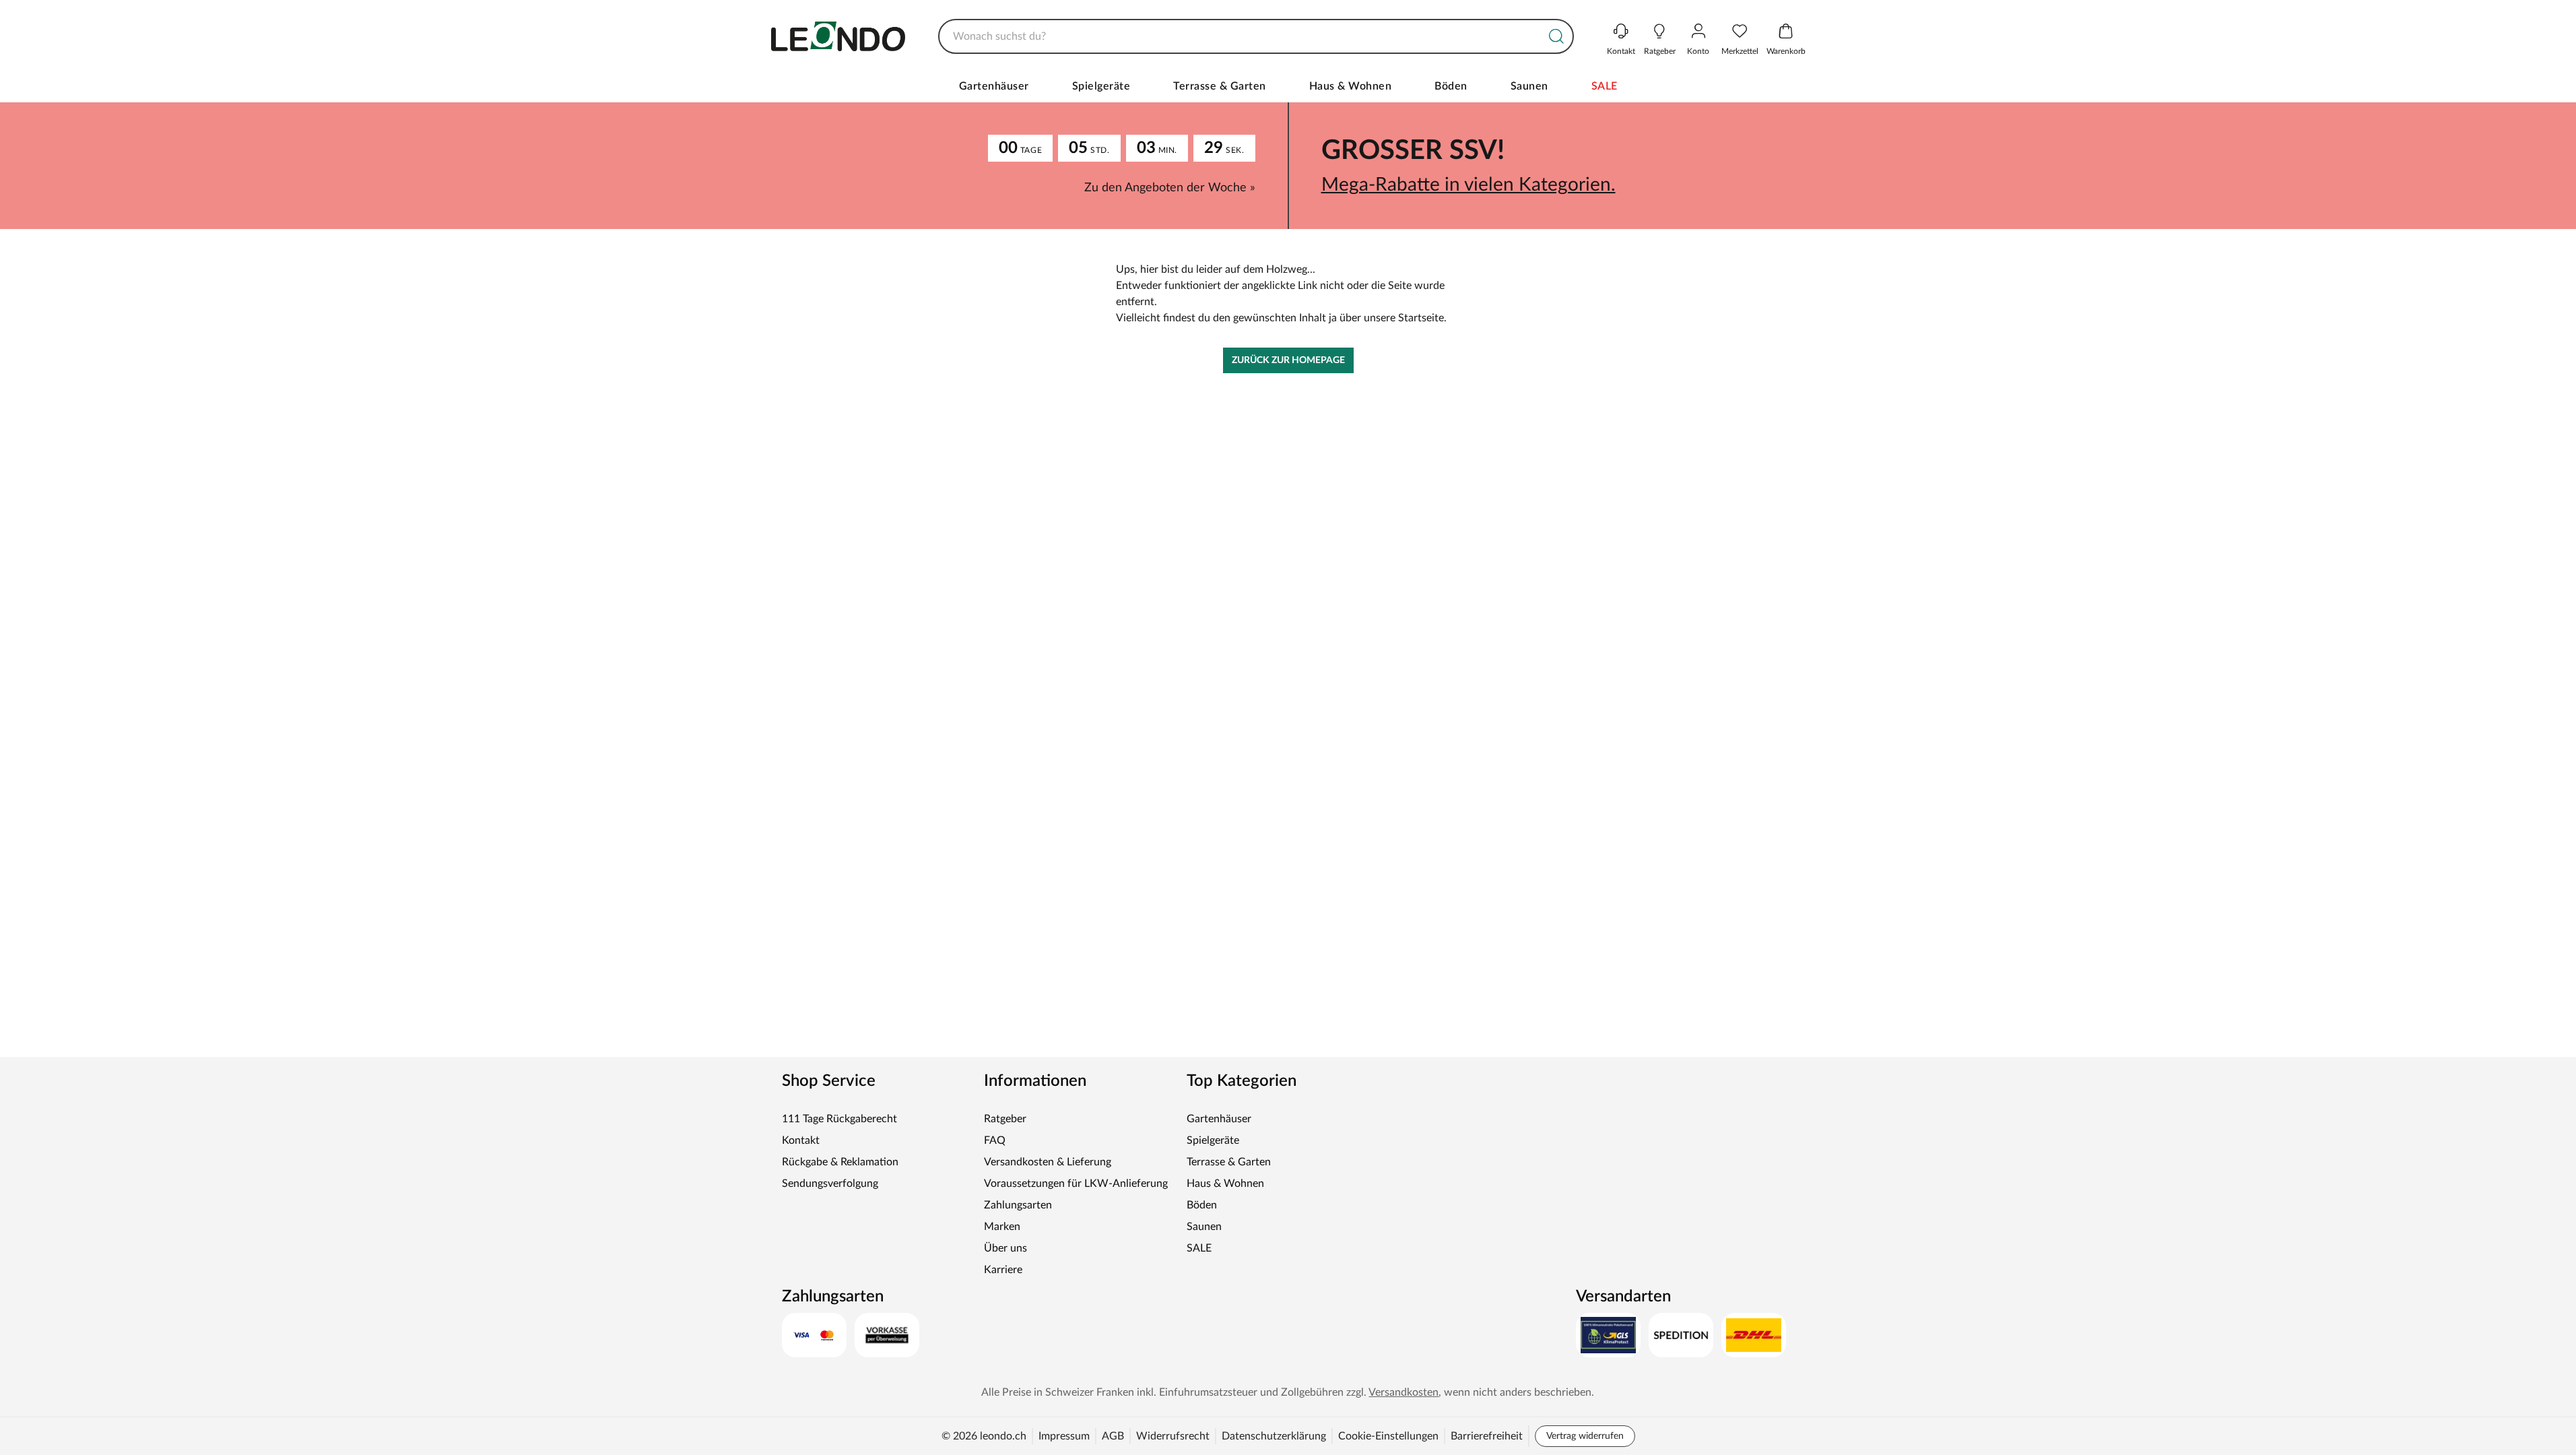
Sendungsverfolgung (830, 1184)
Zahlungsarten (1018, 1205)
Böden (1451, 86)
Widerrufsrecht (1173, 1436)
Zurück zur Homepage (1288, 360)
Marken (1002, 1227)
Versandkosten (1403, 1392)
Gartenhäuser (994, 86)
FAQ (995, 1140)
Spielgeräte (1101, 86)
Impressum (1064, 1436)
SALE (1605, 86)
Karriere (1003, 1270)
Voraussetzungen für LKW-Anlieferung (1076, 1184)
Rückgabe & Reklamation (840, 1162)
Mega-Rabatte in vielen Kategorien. (1468, 185)
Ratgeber (1005, 1119)
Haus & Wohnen (1351, 86)
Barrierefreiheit (1487, 1436)
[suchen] (1556, 36)
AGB (1113, 1436)
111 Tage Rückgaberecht (839, 1119)
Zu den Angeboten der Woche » (1170, 188)
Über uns (1005, 1248)
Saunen (1529, 86)
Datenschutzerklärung (1274, 1436)
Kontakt (801, 1140)
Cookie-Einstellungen (1388, 1436)
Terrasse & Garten (1220, 86)
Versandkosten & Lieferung (1048, 1162)
